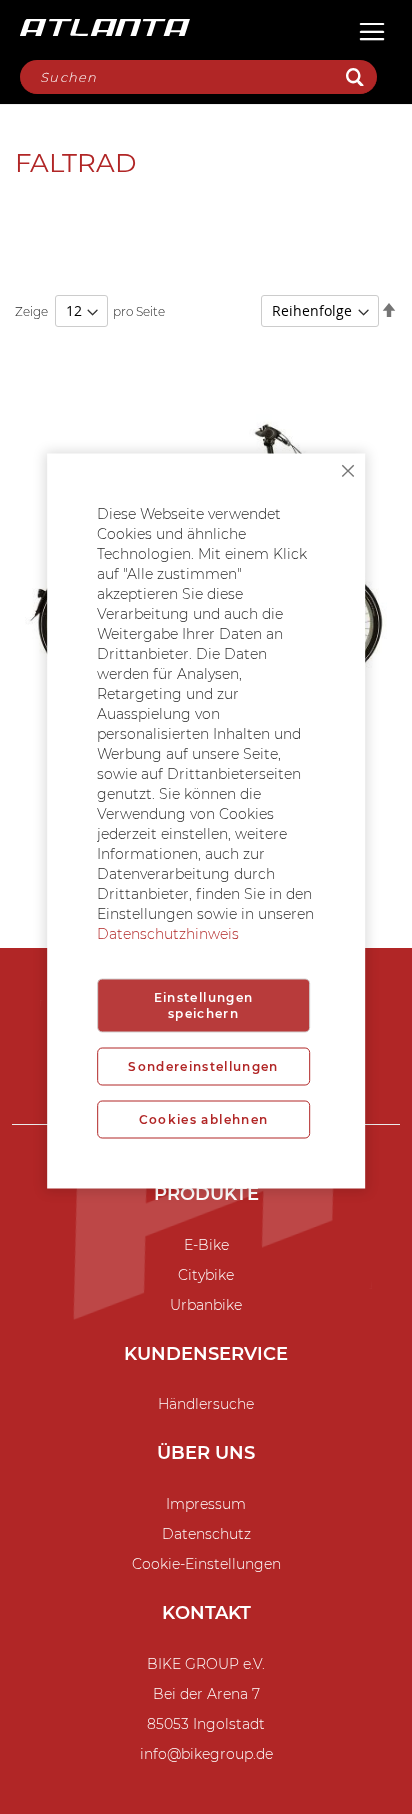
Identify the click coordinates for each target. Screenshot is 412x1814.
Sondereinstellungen (203, 1066)
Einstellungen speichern (204, 1005)
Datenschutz (206, 1534)
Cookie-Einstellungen (206, 1564)
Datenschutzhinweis (168, 934)
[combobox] (198, 77)
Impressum (206, 1504)
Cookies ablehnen (204, 1119)
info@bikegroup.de (206, 1754)
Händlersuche (206, 1404)
